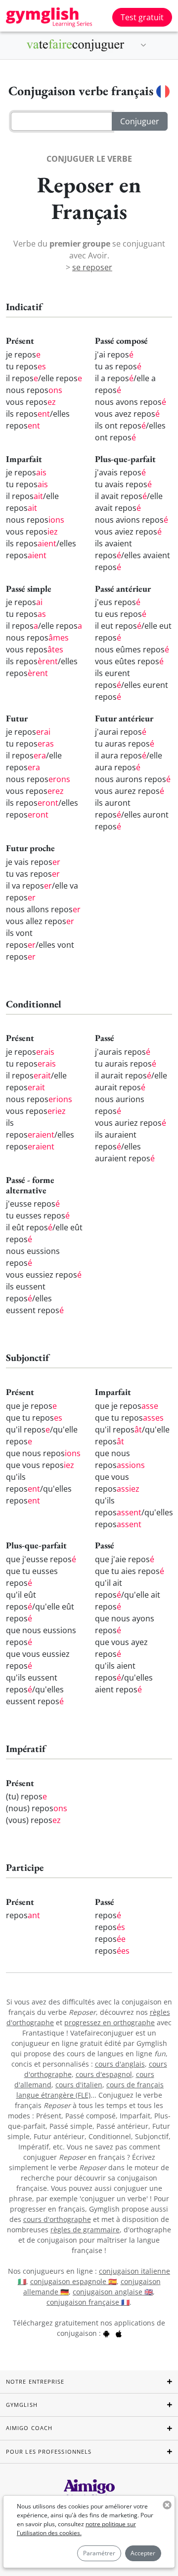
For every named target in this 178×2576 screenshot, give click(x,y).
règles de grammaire (85, 2230)
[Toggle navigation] (143, 45)
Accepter (143, 2553)
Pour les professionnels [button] (49, 2451)
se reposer (92, 267)
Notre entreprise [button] (35, 2381)
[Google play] (106, 2333)
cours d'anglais (120, 2064)
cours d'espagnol (104, 2074)
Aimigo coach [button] (29, 2428)
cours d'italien (79, 2085)
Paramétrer (99, 2553)
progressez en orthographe (110, 2022)
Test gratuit (142, 17)
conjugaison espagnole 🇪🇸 (73, 2281)
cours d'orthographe (57, 2219)
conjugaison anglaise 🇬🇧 (113, 2292)
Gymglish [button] (22, 2405)
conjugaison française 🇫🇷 (88, 2302)
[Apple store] (119, 2333)
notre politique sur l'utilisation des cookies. (76, 2528)
